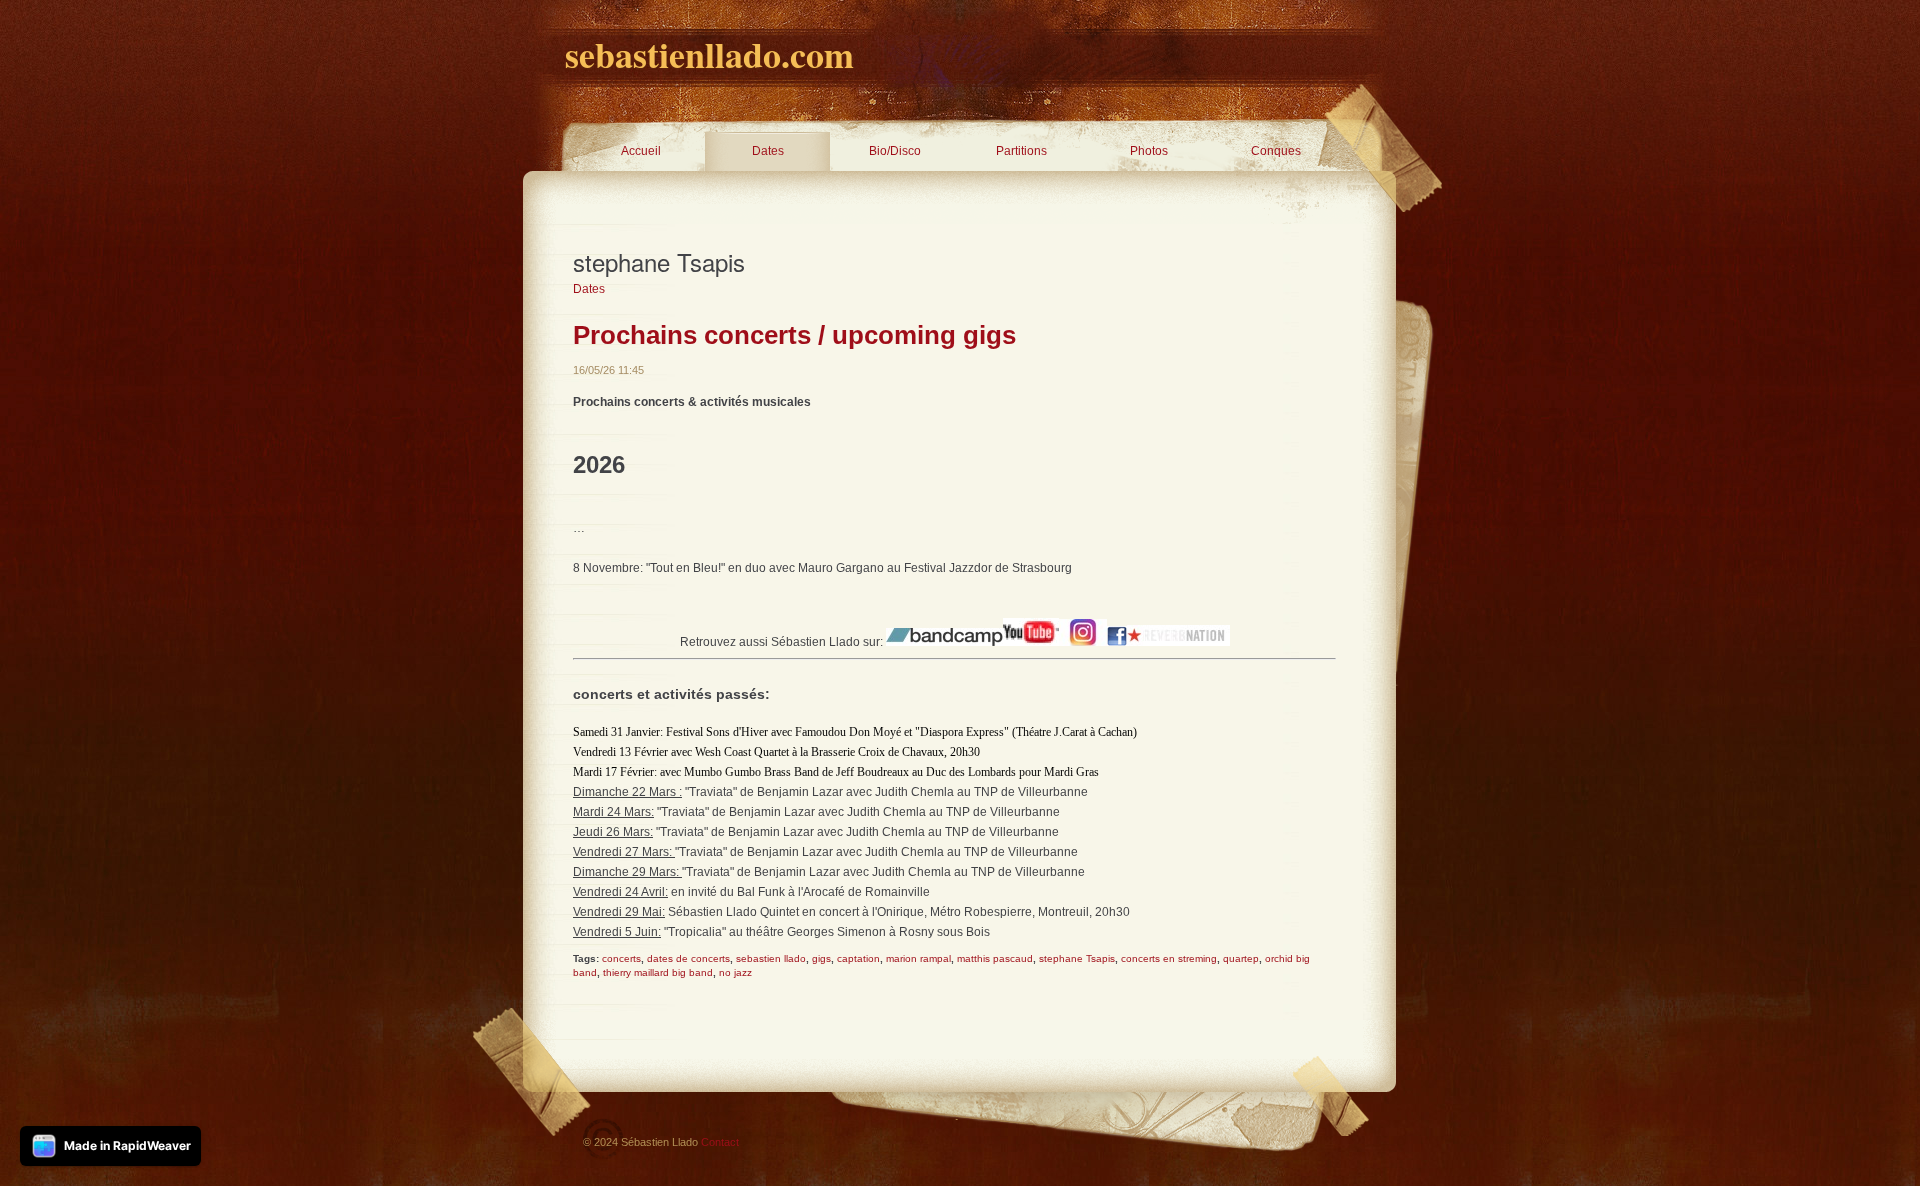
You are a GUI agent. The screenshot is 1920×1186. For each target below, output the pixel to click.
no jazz (735, 972)
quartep (1241, 958)
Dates (768, 151)
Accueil (641, 151)
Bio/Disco (895, 151)
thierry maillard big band (658, 972)
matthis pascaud (995, 958)
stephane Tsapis (1077, 958)
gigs (821, 958)
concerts (621, 958)
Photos (1149, 151)
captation (858, 958)
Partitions (1021, 151)
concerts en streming (1169, 958)
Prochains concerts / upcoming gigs (794, 335)
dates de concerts (688, 958)
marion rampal (918, 958)
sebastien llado (771, 958)
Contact (720, 1142)
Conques (1276, 151)
